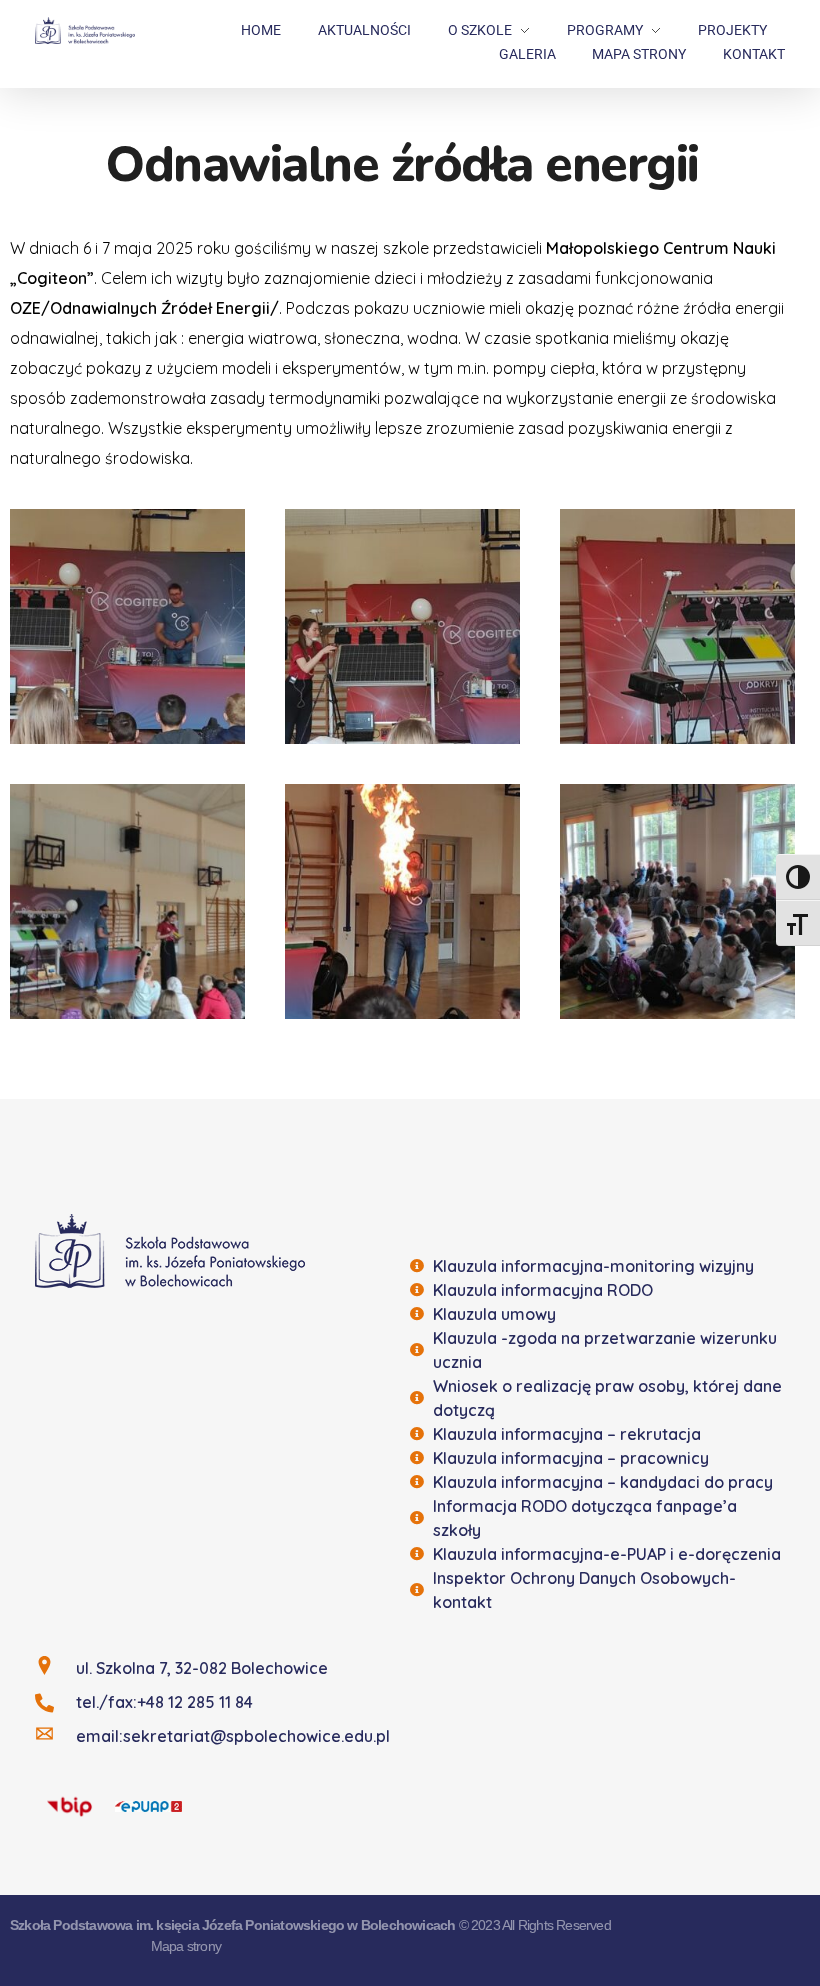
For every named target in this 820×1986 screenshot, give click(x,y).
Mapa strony (186, 1946)
